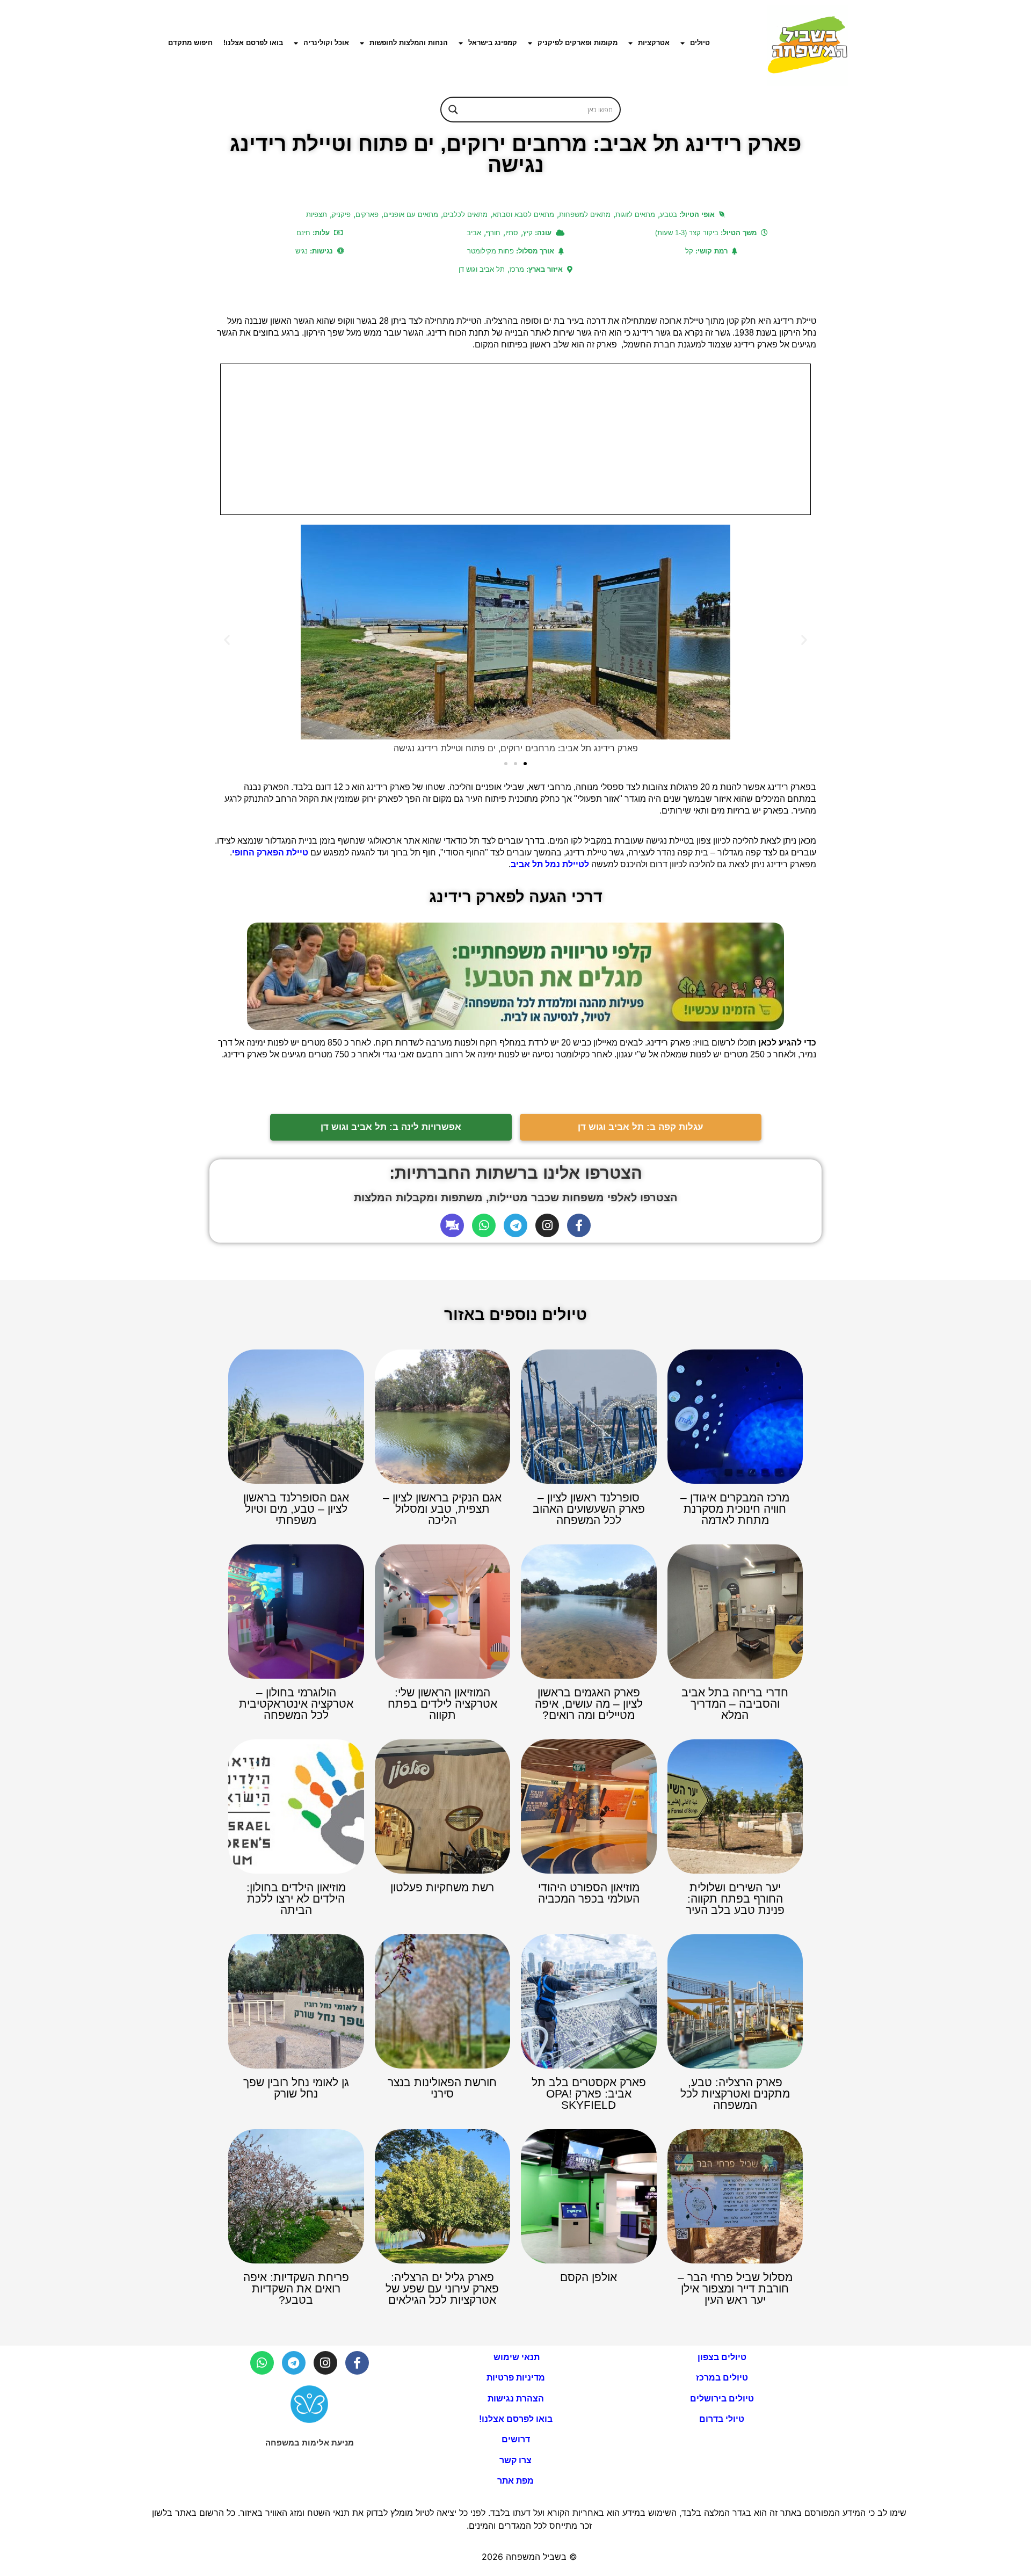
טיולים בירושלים (722, 2399)
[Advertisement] (515, 439)
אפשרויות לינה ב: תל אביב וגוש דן (391, 1127)
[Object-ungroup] (452, 1225)
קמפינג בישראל (493, 43)
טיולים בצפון (722, 2357)
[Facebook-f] (579, 1225)
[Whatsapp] (484, 1225)
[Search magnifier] (453, 110)
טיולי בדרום (722, 2419)
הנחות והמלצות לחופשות (409, 43)
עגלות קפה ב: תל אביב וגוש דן (641, 1127)
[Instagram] (547, 1225)
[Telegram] (515, 1225)
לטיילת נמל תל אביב (550, 864)
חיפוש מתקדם (190, 43)
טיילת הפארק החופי (270, 852)
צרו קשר (515, 2460)
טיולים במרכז (722, 2378)
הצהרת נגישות (516, 2399)
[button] (227, 640)
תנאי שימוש (515, 2357)
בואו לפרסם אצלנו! (253, 43)
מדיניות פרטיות (516, 2378)
